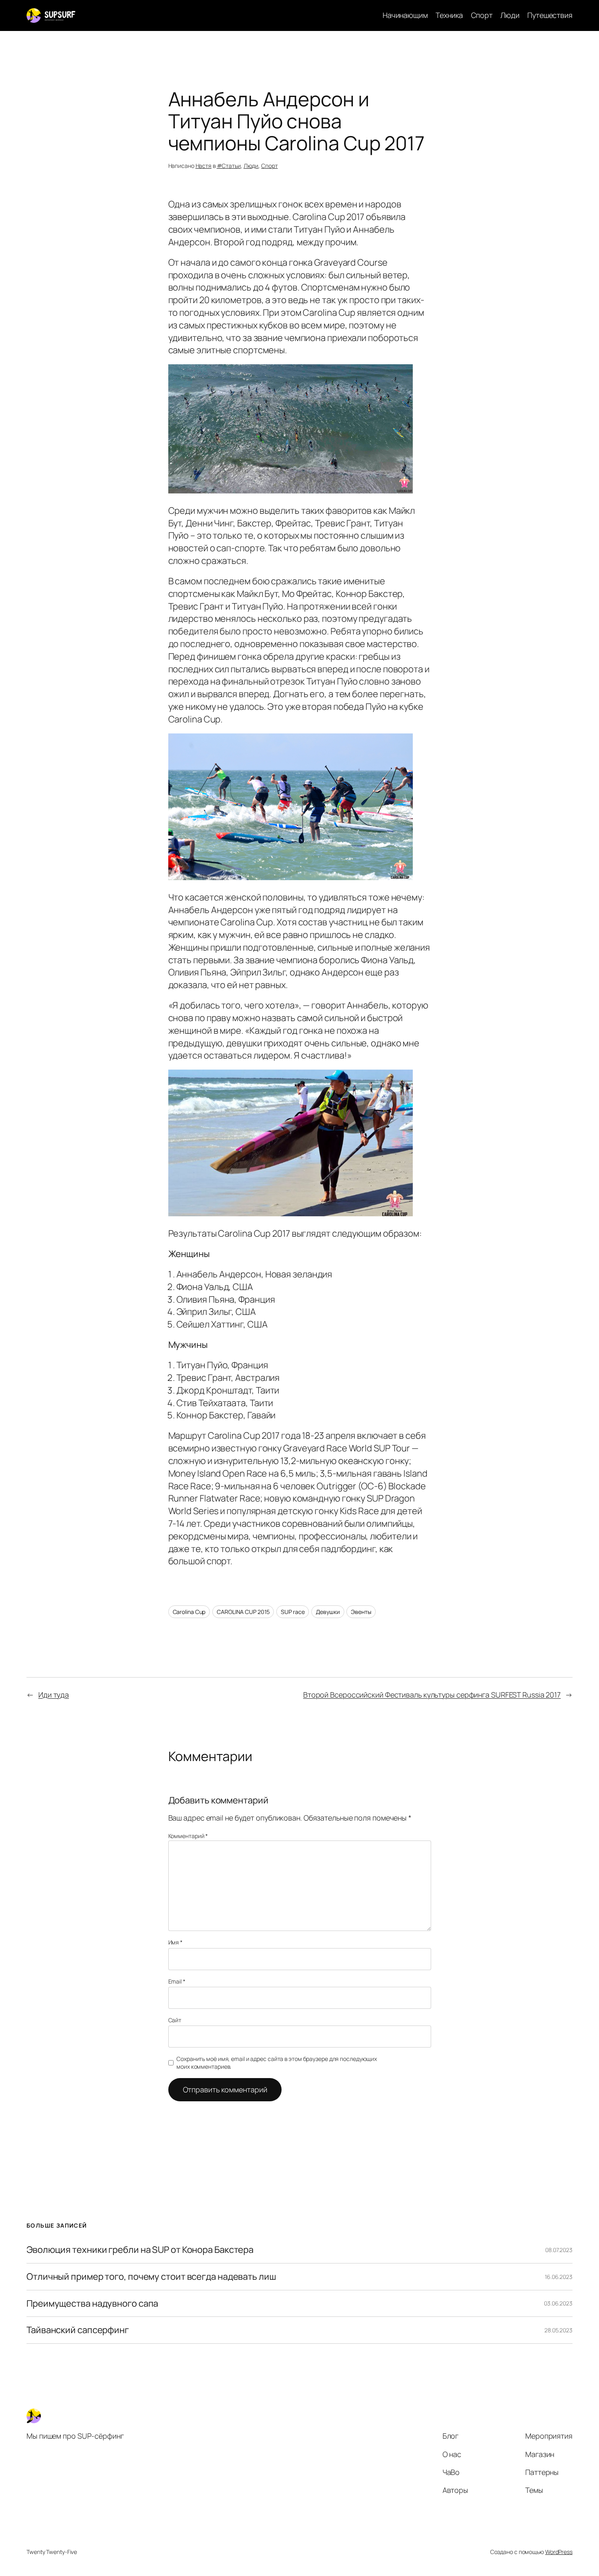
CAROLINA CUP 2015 (243, 1612)
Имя (176, 1942)
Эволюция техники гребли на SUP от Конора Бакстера (140, 2250)
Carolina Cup (189, 1612)
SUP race (293, 1612)
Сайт (175, 2020)
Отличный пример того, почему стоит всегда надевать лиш (151, 2277)
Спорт (270, 166)
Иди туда (54, 1695)
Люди (251, 166)
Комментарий (188, 1836)
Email (177, 1981)
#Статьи (229, 166)
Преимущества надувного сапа (92, 2304)
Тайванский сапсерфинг (78, 2330)
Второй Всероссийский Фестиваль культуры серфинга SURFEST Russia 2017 (432, 1695)
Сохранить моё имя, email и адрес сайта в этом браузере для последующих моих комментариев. (277, 2063)
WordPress (559, 2552)
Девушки (328, 1612)
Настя (204, 166)
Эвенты (361, 1612)
